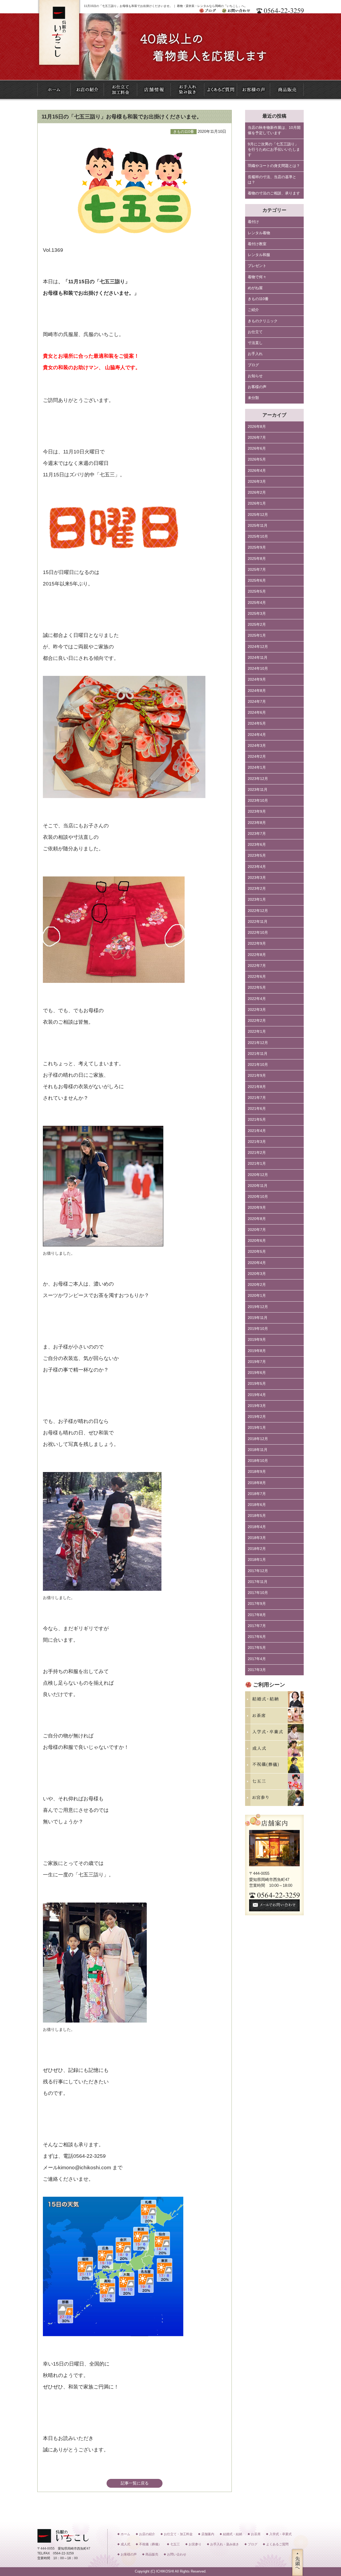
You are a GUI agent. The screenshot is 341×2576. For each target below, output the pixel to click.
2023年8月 (257, 823)
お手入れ (255, 354)
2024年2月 (257, 757)
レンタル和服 (259, 255)
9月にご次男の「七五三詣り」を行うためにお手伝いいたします (274, 150)
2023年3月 (257, 878)
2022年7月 (257, 966)
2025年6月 (257, 581)
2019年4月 (257, 1395)
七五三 (175, 2544)
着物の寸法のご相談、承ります (274, 193)
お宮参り (195, 2544)
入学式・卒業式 (281, 2534)
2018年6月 (257, 1505)
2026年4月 (257, 471)
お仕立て (255, 332)
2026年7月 (257, 438)
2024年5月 (257, 723)
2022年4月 (257, 999)
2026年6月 (257, 448)
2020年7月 (257, 1230)
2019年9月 (257, 1340)
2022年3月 (257, 1010)
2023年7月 (257, 834)
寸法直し (255, 343)
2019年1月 (257, 1428)
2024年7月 (257, 702)
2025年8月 (257, 559)
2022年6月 (257, 977)
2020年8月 (257, 1219)
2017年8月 (257, 1615)
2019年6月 (257, 1373)
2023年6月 (257, 845)
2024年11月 (258, 658)
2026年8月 (257, 427)
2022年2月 (257, 1021)
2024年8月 (257, 691)
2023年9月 (257, 812)
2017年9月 (257, 1604)
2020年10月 (258, 1197)
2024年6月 (257, 713)
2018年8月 (257, 1483)
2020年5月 (257, 1252)
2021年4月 (257, 1131)
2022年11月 (258, 922)
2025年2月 (257, 625)
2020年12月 (258, 1175)
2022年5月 (257, 988)
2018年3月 (257, 1538)
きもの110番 (258, 299)
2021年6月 (257, 1109)
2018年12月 (258, 1439)
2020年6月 (257, 1241)
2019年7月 (257, 1362)
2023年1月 (257, 900)
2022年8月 (257, 955)
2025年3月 (257, 614)
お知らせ (255, 376)
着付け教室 (257, 244)
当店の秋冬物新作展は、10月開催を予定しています (274, 130)
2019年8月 (257, 1351)
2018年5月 (257, 1516)
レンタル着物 (259, 233)
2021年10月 (258, 1065)
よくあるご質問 (277, 2544)
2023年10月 (258, 801)
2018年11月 (258, 1450)
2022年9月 (257, 944)
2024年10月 (258, 669)
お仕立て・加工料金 (178, 2534)
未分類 (253, 398)
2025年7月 (257, 570)
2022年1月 (257, 1032)
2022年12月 (258, 911)
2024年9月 (257, 679)
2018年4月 (257, 1527)
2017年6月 (257, 1637)
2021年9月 (257, 1076)
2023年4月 (257, 867)
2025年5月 (257, 591)
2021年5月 (257, 1120)
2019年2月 (257, 1417)
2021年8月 (257, 1087)
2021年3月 (257, 1142)
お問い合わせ (177, 2554)
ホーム (125, 2534)
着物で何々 (257, 277)
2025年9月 (257, 547)
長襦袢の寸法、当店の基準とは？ (272, 180)
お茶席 (256, 2534)
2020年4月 (257, 1263)
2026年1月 (257, 503)
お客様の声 (257, 387)
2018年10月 (258, 1461)
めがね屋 (255, 288)
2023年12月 (258, 779)
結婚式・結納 (233, 2534)
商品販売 (152, 2554)
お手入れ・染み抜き (225, 2544)
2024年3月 (257, 746)
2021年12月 (258, 1043)
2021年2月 (257, 1153)
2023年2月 (257, 889)
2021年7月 (257, 1098)
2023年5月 (257, 856)
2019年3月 (257, 1406)
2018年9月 (257, 1472)
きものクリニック (263, 321)
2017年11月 (258, 1582)
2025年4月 (257, 603)
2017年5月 (257, 1648)
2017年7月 (257, 1626)
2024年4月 (257, 735)
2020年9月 (257, 1208)
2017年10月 (258, 1593)
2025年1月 (257, 635)
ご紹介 (253, 310)
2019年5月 (257, 1384)
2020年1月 (257, 1296)
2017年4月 (257, 1659)
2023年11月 (258, 790)
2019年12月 (258, 1307)
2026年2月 (257, 493)
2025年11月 (258, 526)
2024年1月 (257, 767)
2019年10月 (258, 1329)
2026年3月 (257, 482)
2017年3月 (257, 1670)
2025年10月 (258, 537)
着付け (253, 222)
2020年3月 (257, 1274)
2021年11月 (258, 1054)
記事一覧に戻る (135, 2483)
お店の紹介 (147, 2534)
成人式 (125, 2544)
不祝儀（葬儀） (150, 2544)
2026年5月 (257, 459)
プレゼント (257, 266)
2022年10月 (258, 933)
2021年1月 (257, 1164)
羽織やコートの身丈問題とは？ (274, 166)
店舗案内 (208, 2534)
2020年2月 (257, 1285)
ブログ (253, 365)
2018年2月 (257, 1549)
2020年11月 (258, 1186)
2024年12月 (258, 647)
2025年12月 (258, 515)
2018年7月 (257, 1494)
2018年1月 (257, 1560)
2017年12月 (258, 1571)
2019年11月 (258, 1318)
